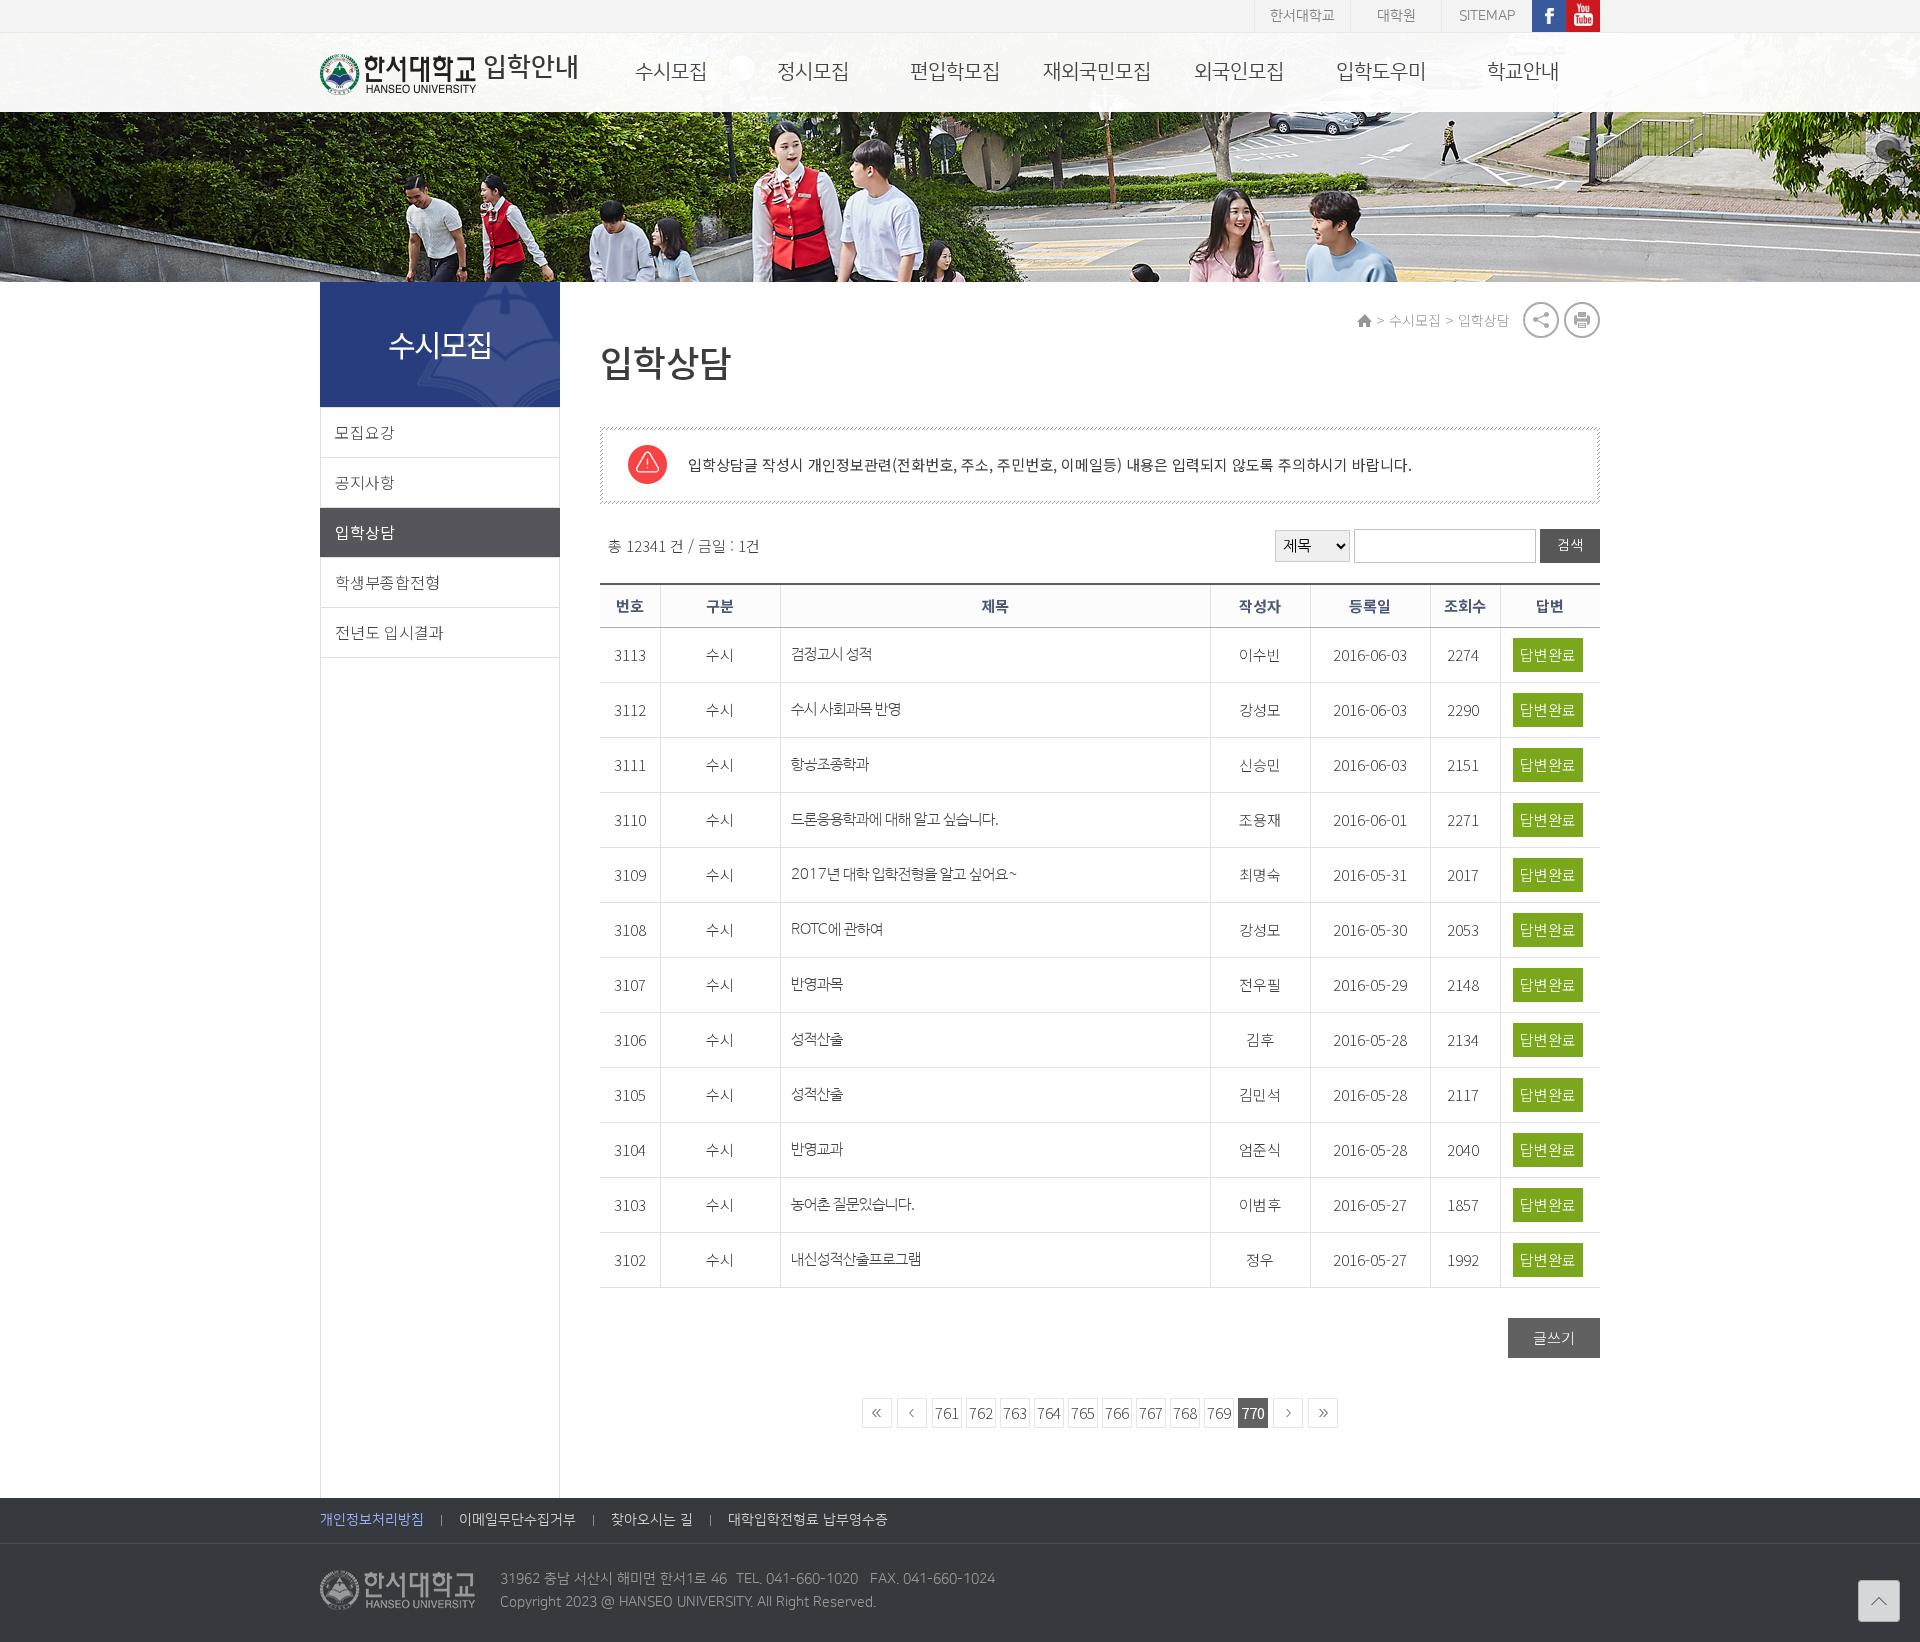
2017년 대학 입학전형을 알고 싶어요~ (904, 874)
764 (1049, 1412)
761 (947, 1412)
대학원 (1396, 16)
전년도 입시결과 (389, 632)
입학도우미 (1381, 72)
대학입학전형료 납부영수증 (808, 1520)
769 (1219, 1412)
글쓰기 (1554, 1337)
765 (1083, 1412)
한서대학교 (1302, 16)
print (1582, 320)
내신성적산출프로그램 (856, 1259)
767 (1151, 1412)
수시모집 (671, 72)
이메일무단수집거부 (517, 1520)
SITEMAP (1487, 16)
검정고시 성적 (831, 654)
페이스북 (1549, 16)
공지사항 (365, 482)
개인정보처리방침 (372, 1520)
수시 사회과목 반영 (846, 709)
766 (1117, 1412)
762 (981, 1412)
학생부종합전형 (387, 582)
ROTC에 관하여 (837, 929)
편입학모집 (955, 72)
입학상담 (365, 532)
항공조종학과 (830, 764)
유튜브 (1583, 16)
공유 (1541, 320)
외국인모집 (1239, 72)
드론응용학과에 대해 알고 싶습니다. (895, 819)
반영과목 (817, 984)
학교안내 (1523, 72)
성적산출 (817, 1039)
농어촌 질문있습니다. (853, 1204)
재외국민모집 (1097, 72)
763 (1015, 1412)
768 (1185, 1412)
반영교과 (817, 1149)
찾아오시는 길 (652, 1520)
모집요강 (365, 432)
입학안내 (531, 67)
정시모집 (813, 72)
